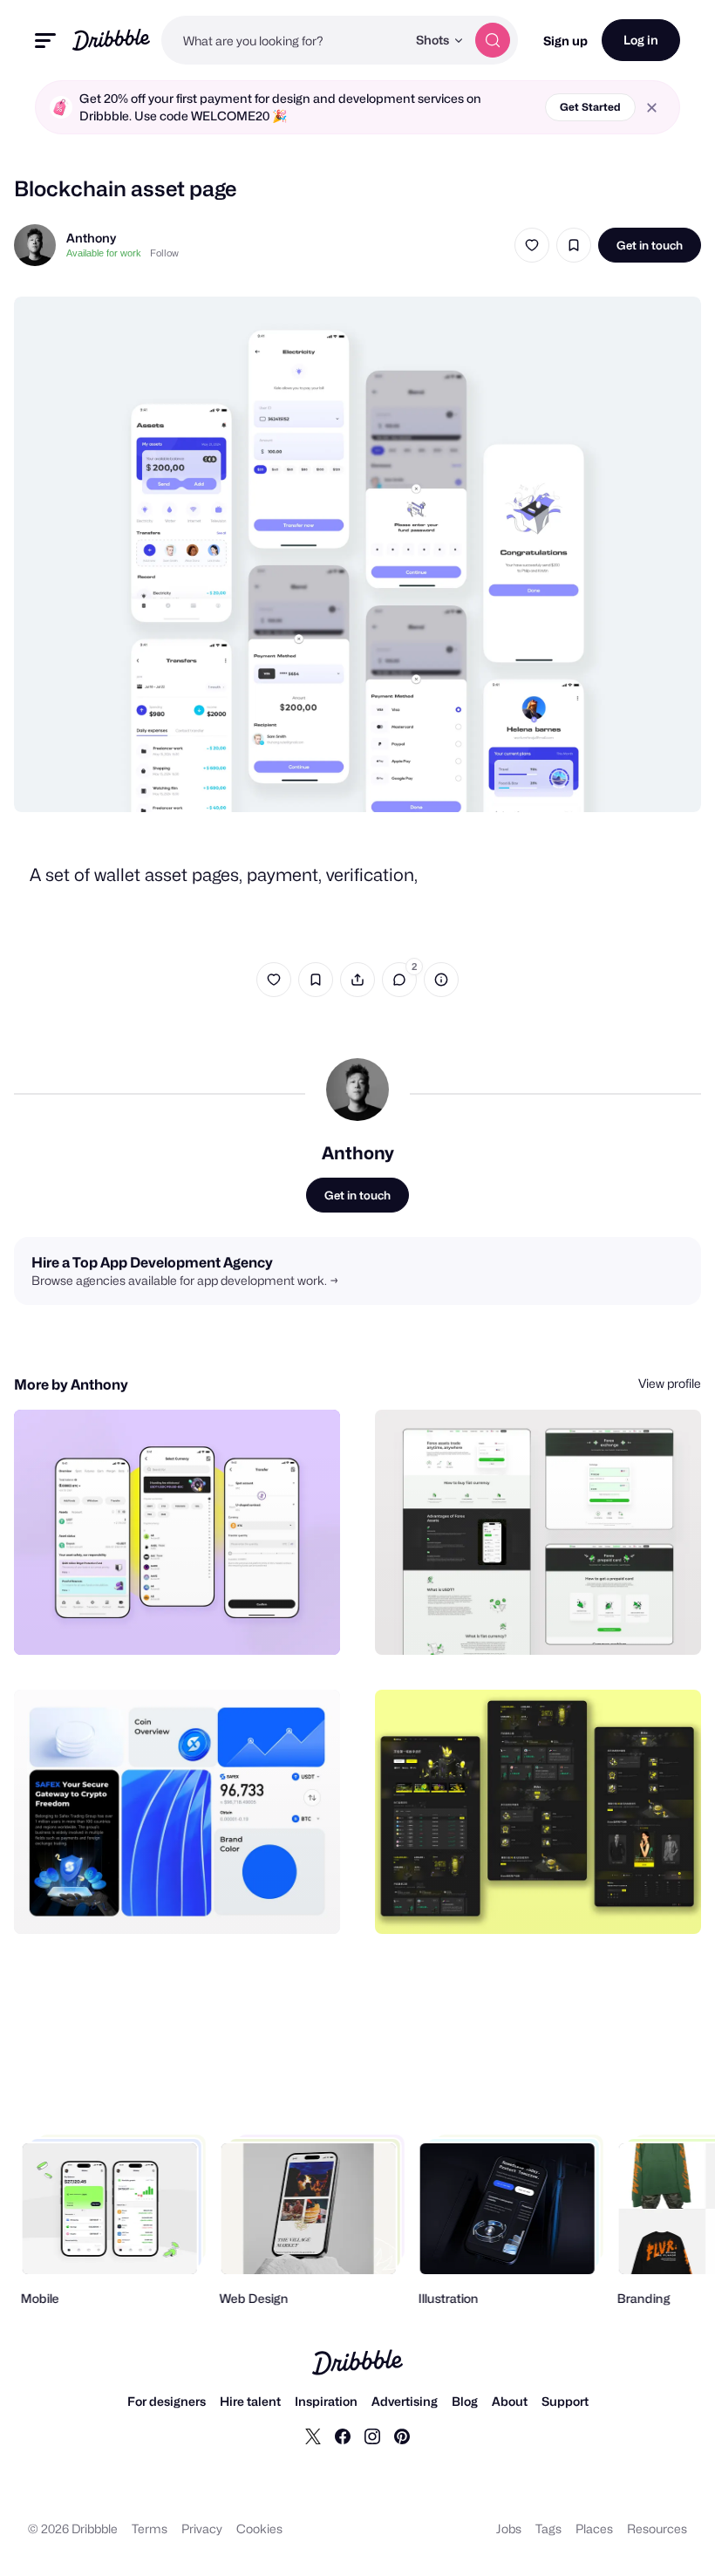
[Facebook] (343, 2436)
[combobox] (284, 40)
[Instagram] (372, 2436)
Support (565, 2401)
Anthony (91, 238)
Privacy (202, 2528)
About (510, 2401)
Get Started (590, 107)
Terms (150, 2528)
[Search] (493, 40)
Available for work (104, 253)
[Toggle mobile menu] (45, 41)
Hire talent (250, 2401)
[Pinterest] (402, 2436)
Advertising (405, 2401)
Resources (657, 2528)
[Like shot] (532, 245)
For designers (167, 2401)
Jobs (509, 2528)
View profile (670, 1383)
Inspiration (326, 2401)
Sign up (565, 41)
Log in (641, 40)
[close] (652, 108)
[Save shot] (574, 245)
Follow (164, 253)
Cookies (259, 2528)
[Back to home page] (111, 40)
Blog (465, 2401)
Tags (548, 2528)
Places (594, 2528)
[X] (313, 2436)
